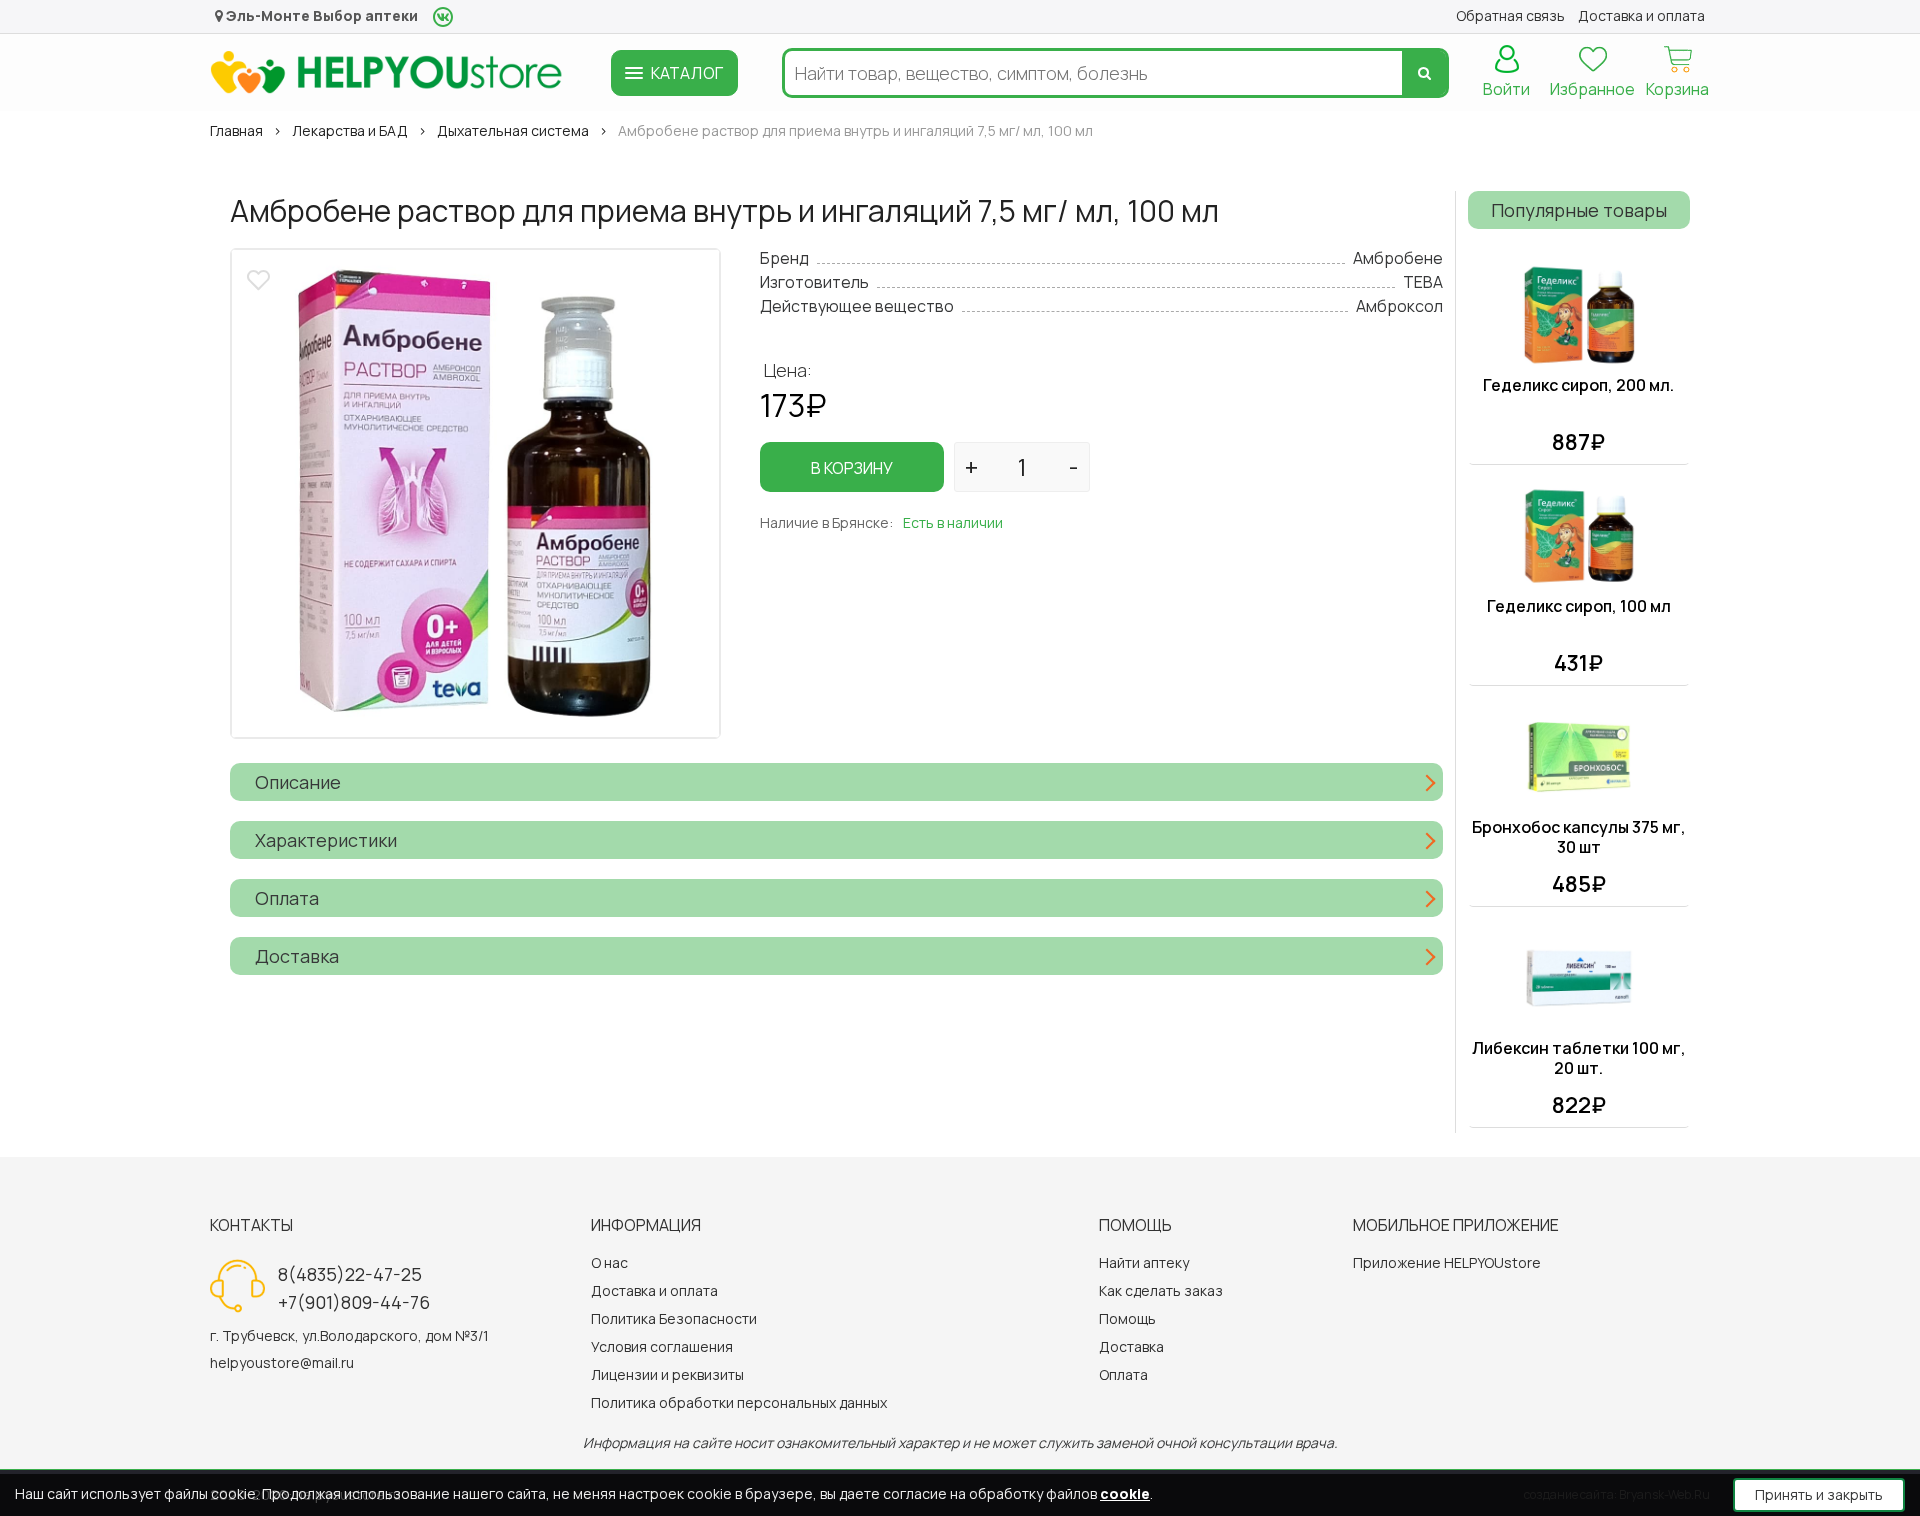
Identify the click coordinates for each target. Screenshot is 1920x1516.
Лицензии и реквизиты (667, 1374)
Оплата (1123, 1374)
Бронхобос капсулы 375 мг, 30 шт (1579, 837)
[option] (475, 493)
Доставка (1131, 1346)
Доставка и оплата (654, 1290)
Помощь (1127, 1318)
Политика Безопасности (674, 1318)
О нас (609, 1262)
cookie (1125, 1493)
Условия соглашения (662, 1346)
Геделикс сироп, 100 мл (1579, 606)
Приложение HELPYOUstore (1447, 1262)
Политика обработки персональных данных (739, 1402)
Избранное (1592, 89)
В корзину (852, 468)
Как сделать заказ (1161, 1290)
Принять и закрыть (1819, 1494)
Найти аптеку (1144, 1262)
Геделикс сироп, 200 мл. (1578, 385)
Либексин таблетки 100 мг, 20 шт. (1579, 1058)
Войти (1506, 89)
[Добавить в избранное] (261, 277)
